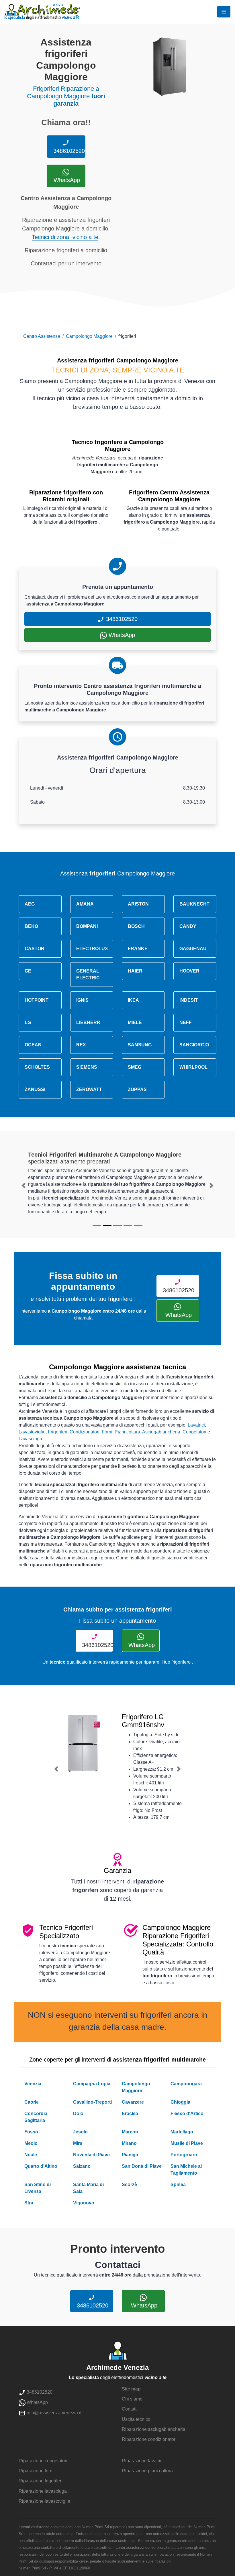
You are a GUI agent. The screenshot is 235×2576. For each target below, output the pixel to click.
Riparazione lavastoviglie (44, 2501)
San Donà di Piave (142, 2166)
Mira (78, 2143)
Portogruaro (184, 2155)
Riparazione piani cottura (147, 2471)
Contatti (130, 2409)
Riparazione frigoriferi (41, 2481)
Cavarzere (133, 2102)
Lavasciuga (30, 1439)
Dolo (78, 2114)
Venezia (33, 2084)
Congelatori (194, 1432)
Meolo (31, 2143)
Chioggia (180, 2102)
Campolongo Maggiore (89, 336)
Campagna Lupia (92, 2084)
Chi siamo (132, 2399)
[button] (24, 1186)
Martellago (182, 2132)
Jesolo (80, 2132)
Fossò (31, 2132)
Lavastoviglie (32, 1432)
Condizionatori (85, 1432)
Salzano (82, 2166)
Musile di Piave (187, 2143)
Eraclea (130, 2114)
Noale (31, 2155)
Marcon (130, 2132)
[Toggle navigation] (224, 12)
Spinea (178, 2185)
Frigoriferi (58, 1432)
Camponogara (186, 2084)
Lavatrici (196, 1425)
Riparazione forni (36, 2471)
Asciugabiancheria (161, 1432)
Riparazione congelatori (43, 2461)
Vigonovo (84, 2203)
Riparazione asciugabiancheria (154, 2429)
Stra (29, 2203)
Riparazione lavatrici (143, 2461)
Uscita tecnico (136, 2419)
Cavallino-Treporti (92, 2102)
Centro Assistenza (42, 336)
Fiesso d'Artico (187, 2114)
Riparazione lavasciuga (43, 2491)
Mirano (129, 2143)
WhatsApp (66, 180)
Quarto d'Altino (41, 2166)
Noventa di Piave (91, 2155)
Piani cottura (127, 1432)
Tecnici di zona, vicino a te (65, 237)
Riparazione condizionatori (149, 2439)
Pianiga (130, 2155)
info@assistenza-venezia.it (53, 2413)
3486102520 (68, 151)
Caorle (32, 2102)
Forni (107, 1432)
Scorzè (129, 2185)
